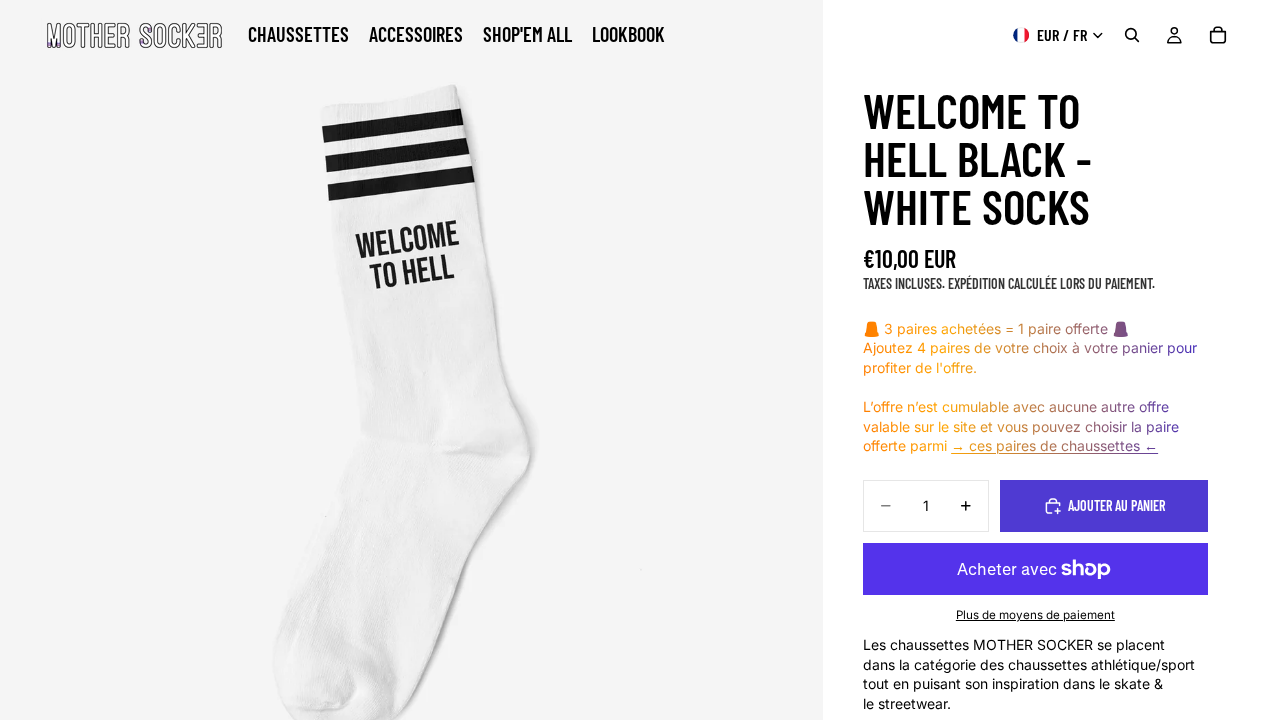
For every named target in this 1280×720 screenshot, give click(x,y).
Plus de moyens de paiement (1035, 615)
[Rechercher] (1132, 35)
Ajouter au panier (1116, 505)
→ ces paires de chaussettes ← (1054, 445)
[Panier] (1218, 35)
